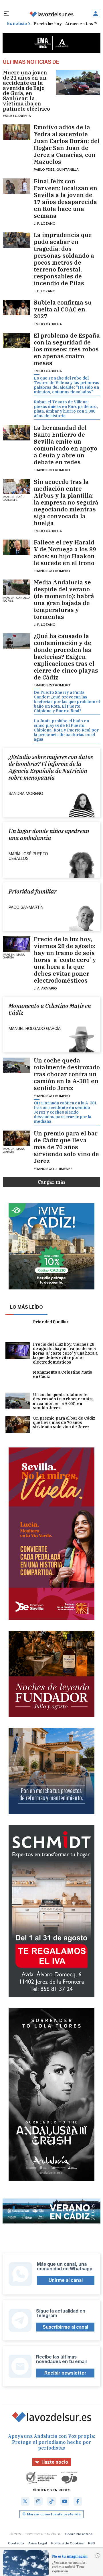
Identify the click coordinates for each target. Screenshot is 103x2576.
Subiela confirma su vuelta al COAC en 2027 (63, 309)
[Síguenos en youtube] (65, 2501)
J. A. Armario (45, 988)
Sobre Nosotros (79, 2534)
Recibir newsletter (65, 2373)
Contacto (16, 2543)
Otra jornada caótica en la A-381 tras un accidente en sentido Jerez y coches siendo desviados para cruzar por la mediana (65, 1112)
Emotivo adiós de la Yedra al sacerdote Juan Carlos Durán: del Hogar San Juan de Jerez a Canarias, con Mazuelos (67, 145)
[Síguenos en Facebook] (78, 2501)
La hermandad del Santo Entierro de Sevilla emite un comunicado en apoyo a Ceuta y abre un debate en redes (66, 445)
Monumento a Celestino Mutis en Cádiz (50, 1009)
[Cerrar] (98, 2556)
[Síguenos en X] (25, 2501)
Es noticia (17, 24)
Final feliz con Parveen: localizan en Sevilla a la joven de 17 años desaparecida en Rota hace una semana (66, 199)
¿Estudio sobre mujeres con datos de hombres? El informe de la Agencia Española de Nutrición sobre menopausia (51, 767)
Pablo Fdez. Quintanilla (56, 169)
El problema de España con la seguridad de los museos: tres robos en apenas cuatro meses (67, 349)
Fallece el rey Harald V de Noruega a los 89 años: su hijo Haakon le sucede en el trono (65, 553)
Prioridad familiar (33, 892)
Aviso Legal (38, 2543)
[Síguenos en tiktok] (51, 2501)
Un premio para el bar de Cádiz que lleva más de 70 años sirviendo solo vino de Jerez (66, 1147)
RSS (92, 2543)
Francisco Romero (52, 470)
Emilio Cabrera (17, 116)
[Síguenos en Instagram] (38, 2501)
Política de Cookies (68, 2543)
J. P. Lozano (45, 223)
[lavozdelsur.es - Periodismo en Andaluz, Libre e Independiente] (51, 14)
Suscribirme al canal (65, 2327)
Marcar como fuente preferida (54, 2514)
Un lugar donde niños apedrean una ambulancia (49, 835)
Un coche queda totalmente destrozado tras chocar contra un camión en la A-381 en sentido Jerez (67, 1074)
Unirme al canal (66, 2280)
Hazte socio (55, 2462)
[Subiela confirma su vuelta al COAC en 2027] (17, 307)
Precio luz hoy (48, 24)
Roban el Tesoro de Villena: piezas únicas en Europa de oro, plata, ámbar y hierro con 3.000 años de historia (66, 409)
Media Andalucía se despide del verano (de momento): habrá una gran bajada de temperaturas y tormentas (64, 600)
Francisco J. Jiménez (53, 1169)
